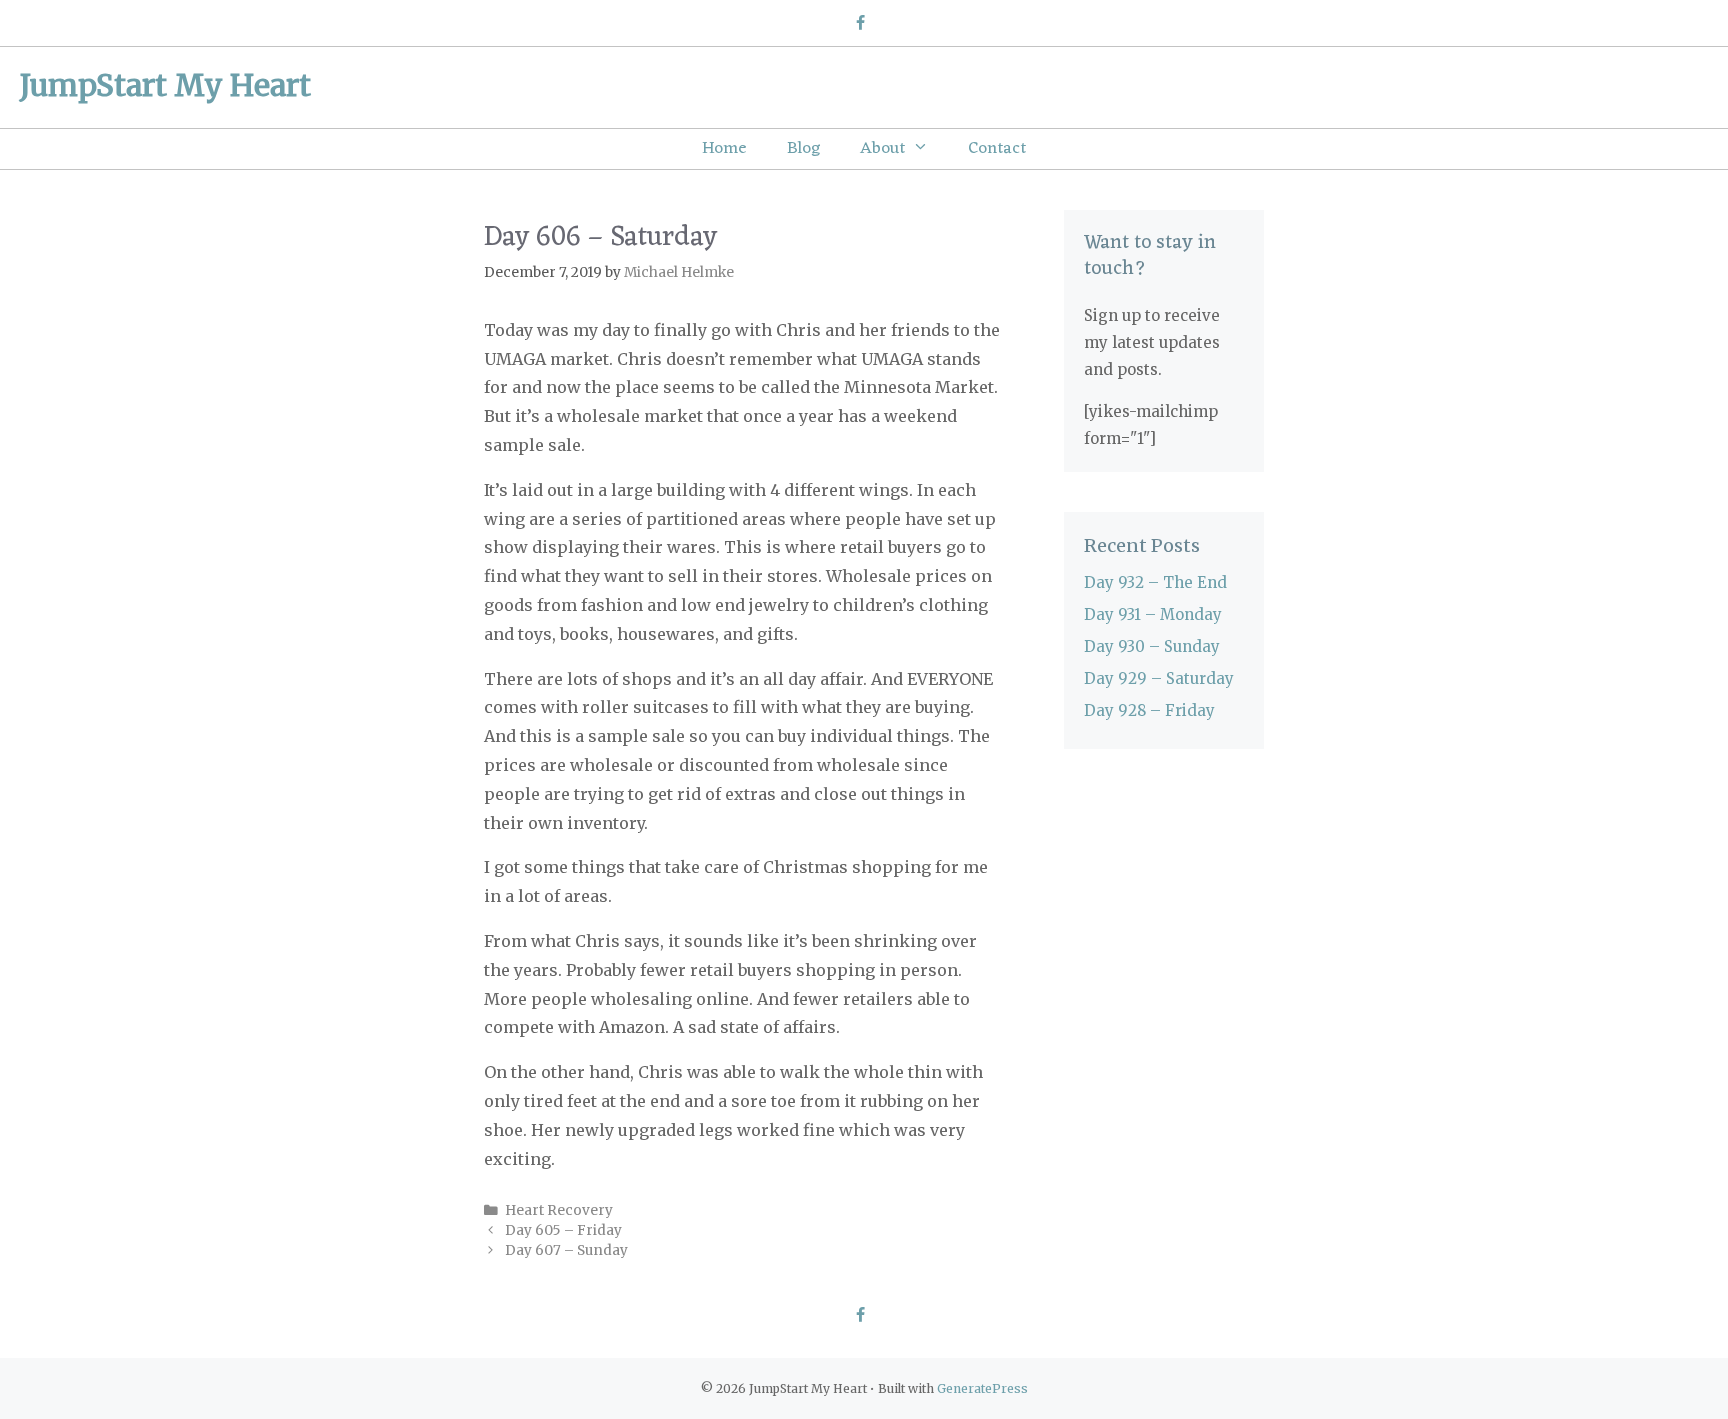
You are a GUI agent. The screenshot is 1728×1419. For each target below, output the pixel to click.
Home (724, 149)
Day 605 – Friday (563, 1230)
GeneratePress (982, 1388)
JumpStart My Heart (165, 85)
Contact (997, 149)
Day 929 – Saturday (1159, 678)
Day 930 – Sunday (1152, 646)
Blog (803, 149)
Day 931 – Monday (1153, 614)
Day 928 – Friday (1149, 710)
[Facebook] (859, 24)
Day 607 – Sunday (566, 1250)
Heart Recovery (559, 1210)
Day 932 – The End (1155, 582)
